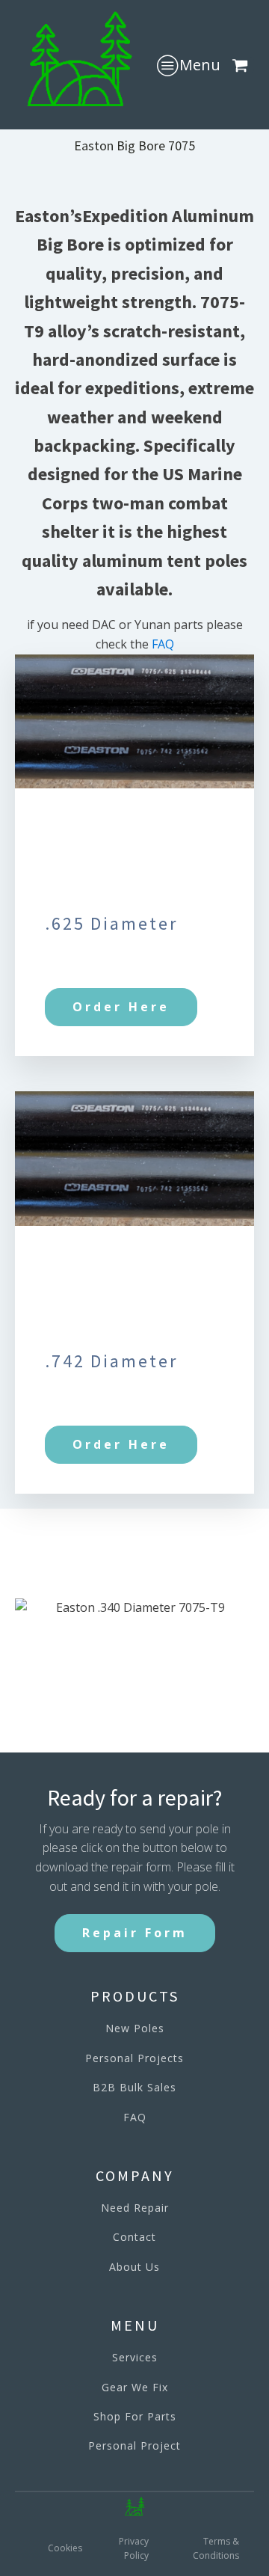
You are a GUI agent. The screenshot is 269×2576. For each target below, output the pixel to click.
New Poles (135, 2028)
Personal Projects (134, 2058)
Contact (134, 2237)
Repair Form (135, 1933)
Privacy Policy (134, 2548)
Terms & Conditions (216, 2548)
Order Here (121, 1007)
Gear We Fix (135, 2387)
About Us (134, 2267)
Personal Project (134, 2445)
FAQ (163, 644)
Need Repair (135, 2208)
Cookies (65, 2548)
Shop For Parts (135, 2416)
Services (135, 2357)
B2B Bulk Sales (134, 2087)
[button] (243, 65)
